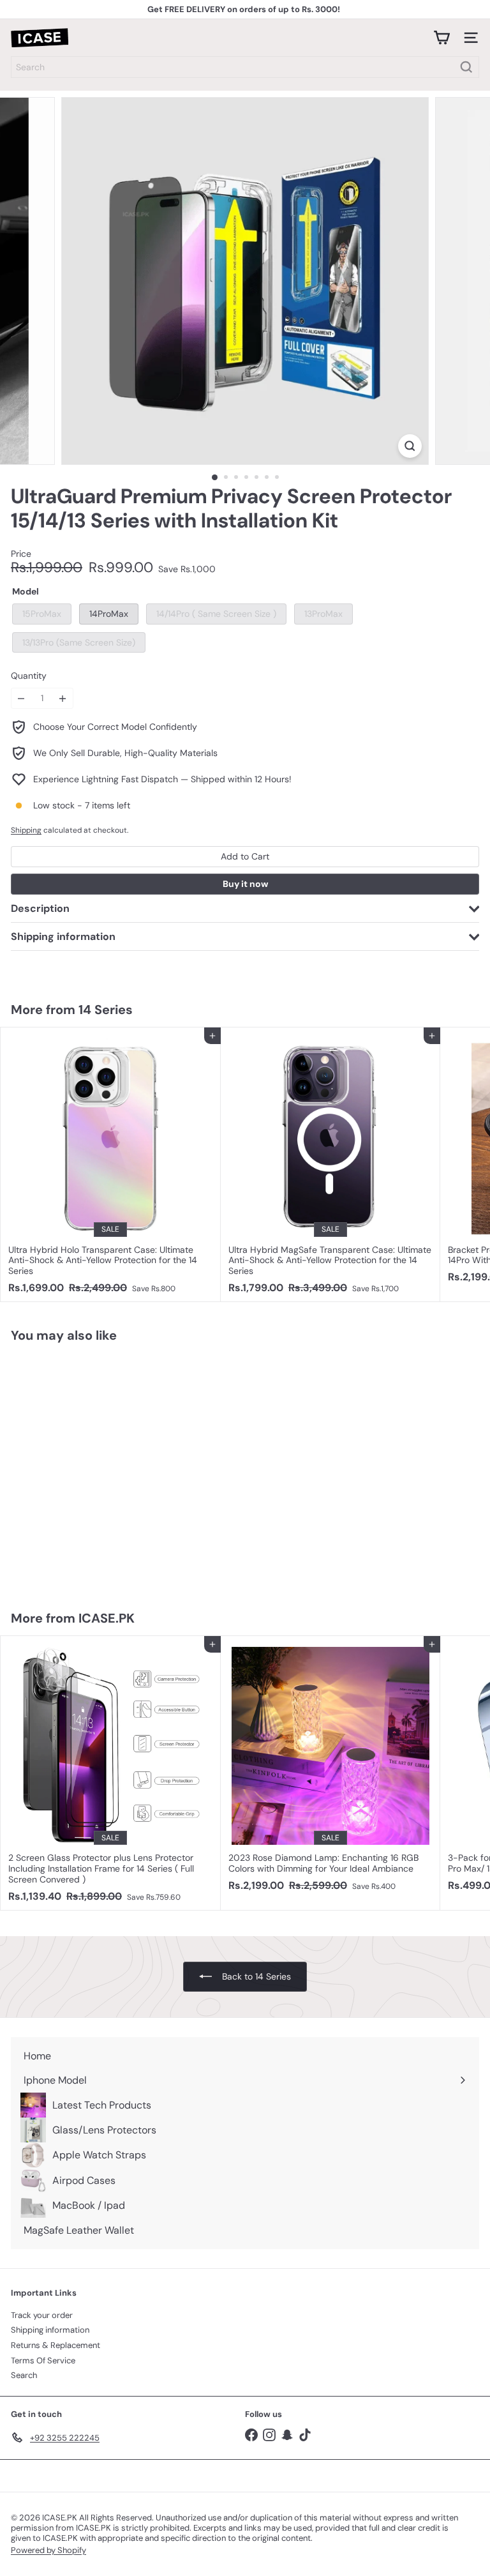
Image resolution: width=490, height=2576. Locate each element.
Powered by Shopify (48, 2550)
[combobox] (245, 67)
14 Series (106, 1010)
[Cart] (442, 38)
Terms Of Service (43, 2360)
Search (24, 2375)
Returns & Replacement (56, 2345)
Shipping (26, 830)
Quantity (29, 676)
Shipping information (50, 2330)
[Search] (466, 67)
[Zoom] (410, 446)
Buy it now (245, 884)
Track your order (42, 2315)
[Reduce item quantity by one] (21, 698)
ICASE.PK (107, 1618)
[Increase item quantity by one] (63, 698)
